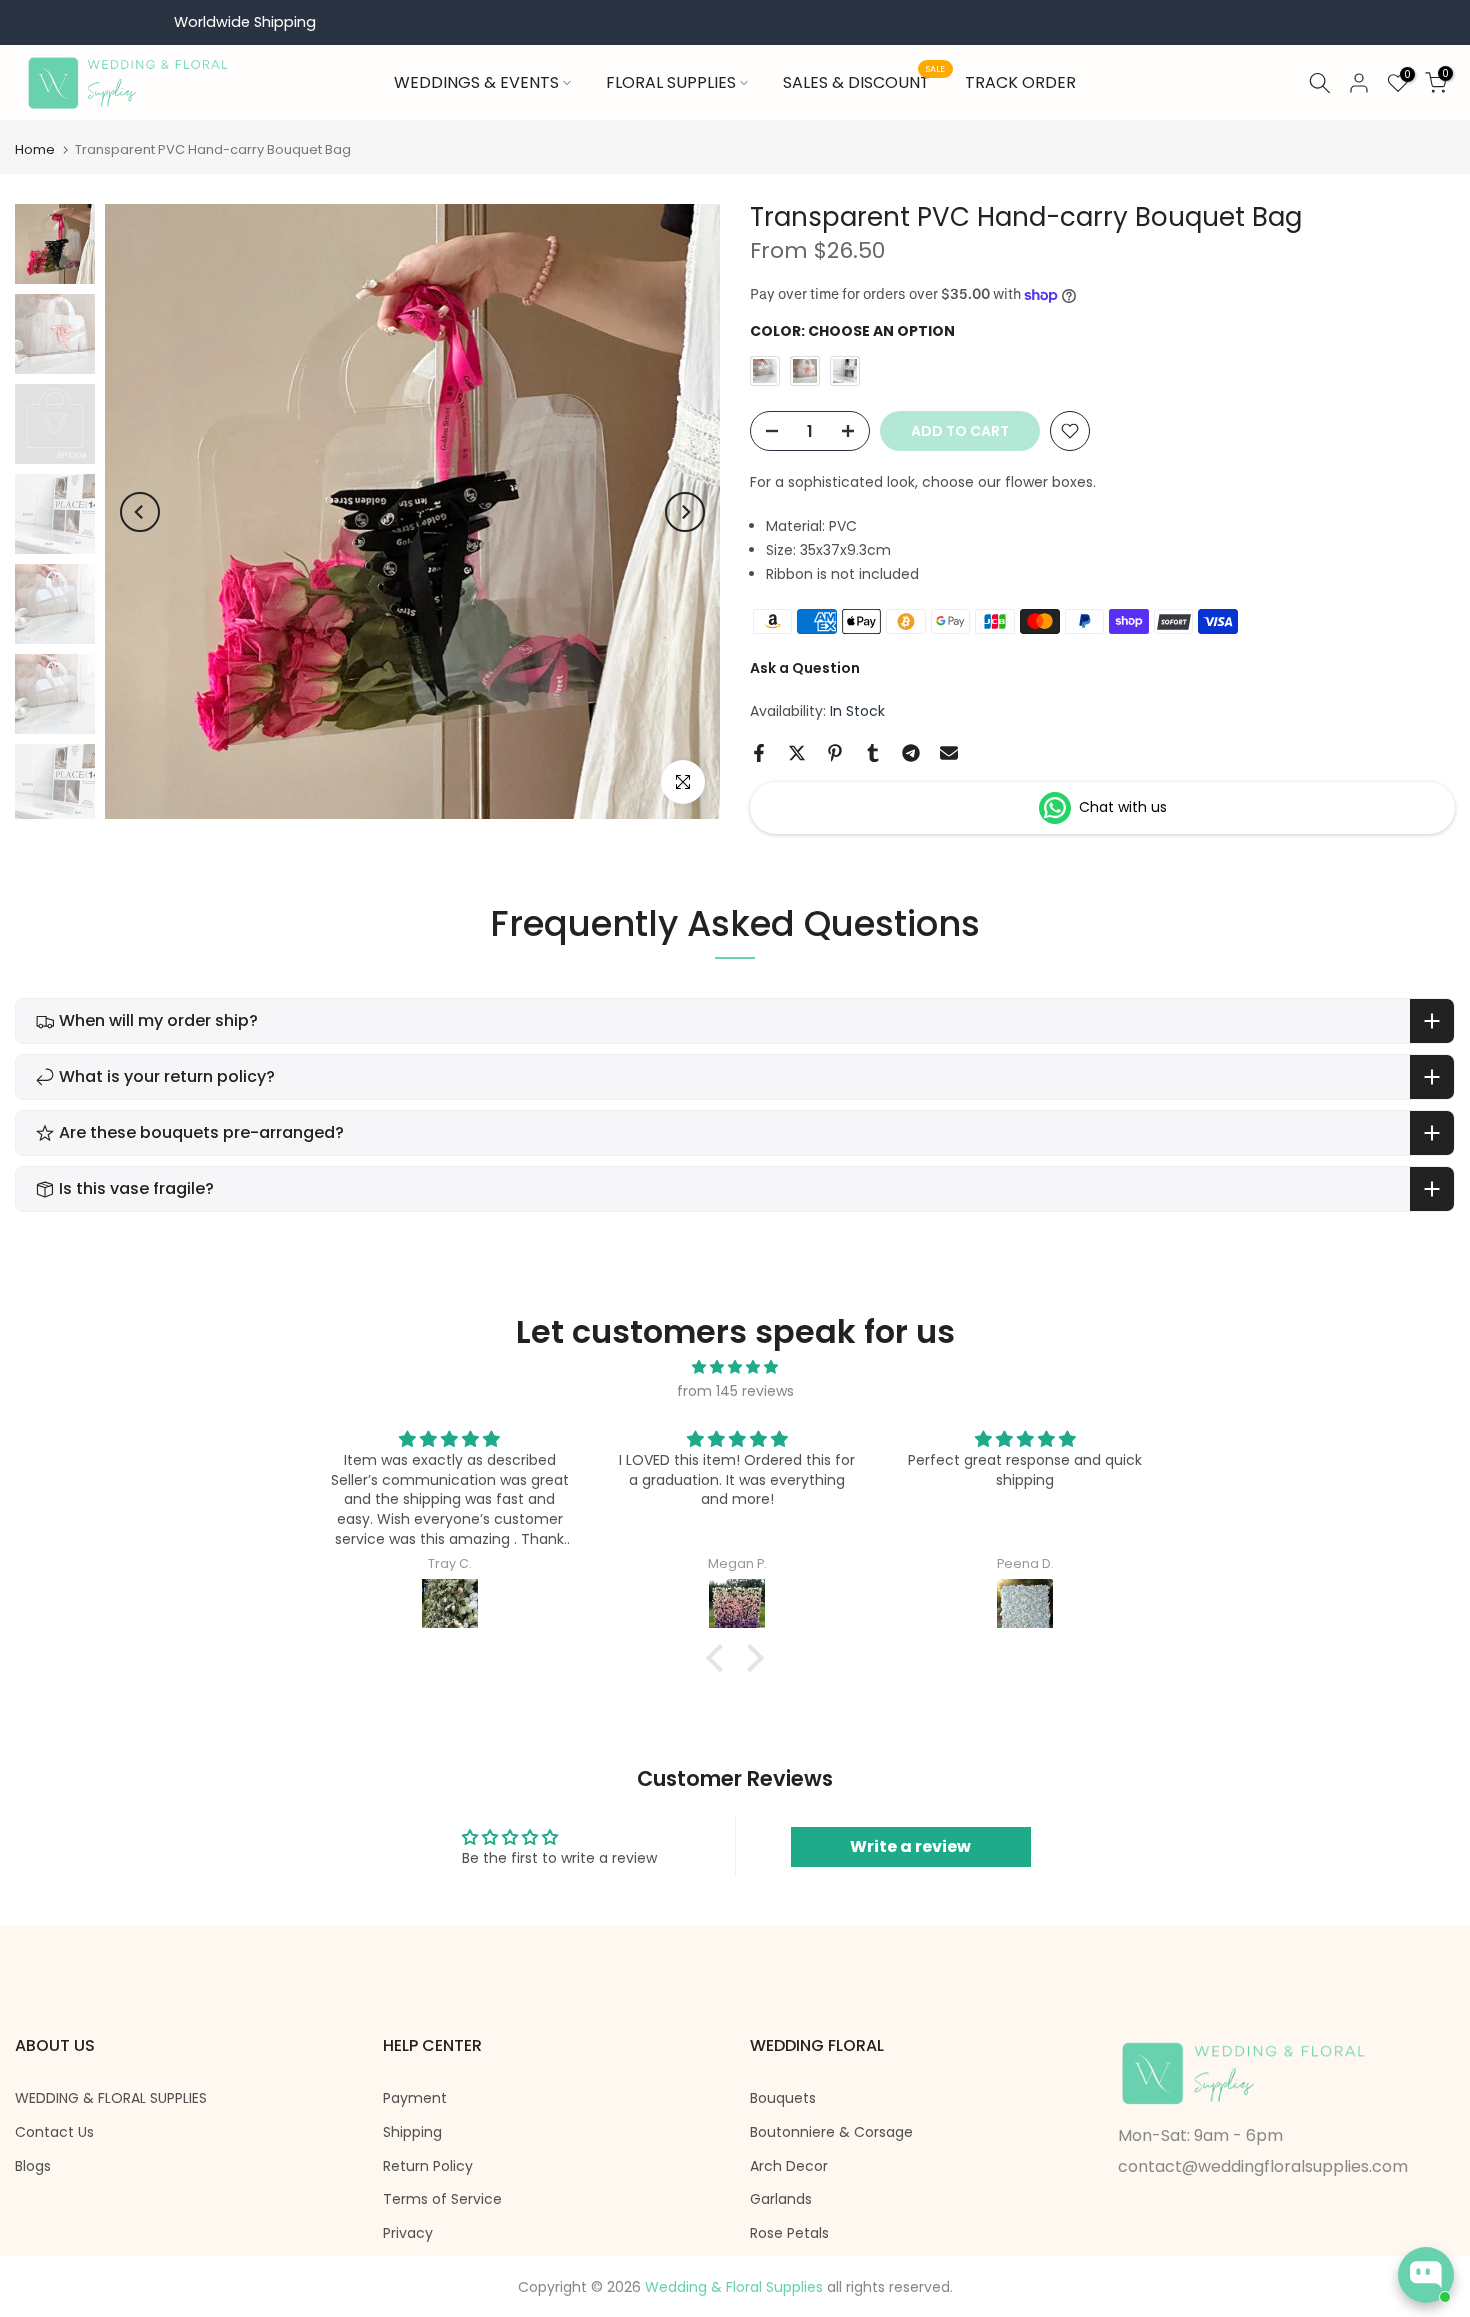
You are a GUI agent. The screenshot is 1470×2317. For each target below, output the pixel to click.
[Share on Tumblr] (873, 753)
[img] (735, 1367)
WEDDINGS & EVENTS (476, 82)
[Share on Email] (949, 753)
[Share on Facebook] (759, 753)
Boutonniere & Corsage (831, 2132)
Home (35, 149)
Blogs (33, 2166)
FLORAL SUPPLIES (671, 82)
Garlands (781, 2199)
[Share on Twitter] (797, 753)
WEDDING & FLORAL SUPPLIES (111, 2098)
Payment (415, 2098)
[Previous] (140, 512)
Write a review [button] (910, 1846)
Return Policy (428, 2166)
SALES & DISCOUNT (864, 82)
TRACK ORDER (1020, 82)
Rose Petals (789, 2233)
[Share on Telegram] (911, 753)
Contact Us (54, 2132)
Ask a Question (805, 668)
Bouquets (783, 2098)
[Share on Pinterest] (835, 753)
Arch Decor (789, 2166)
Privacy (408, 2233)
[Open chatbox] (1426, 2275)
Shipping (412, 2132)
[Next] (685, 512)
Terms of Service (442, 2199)
